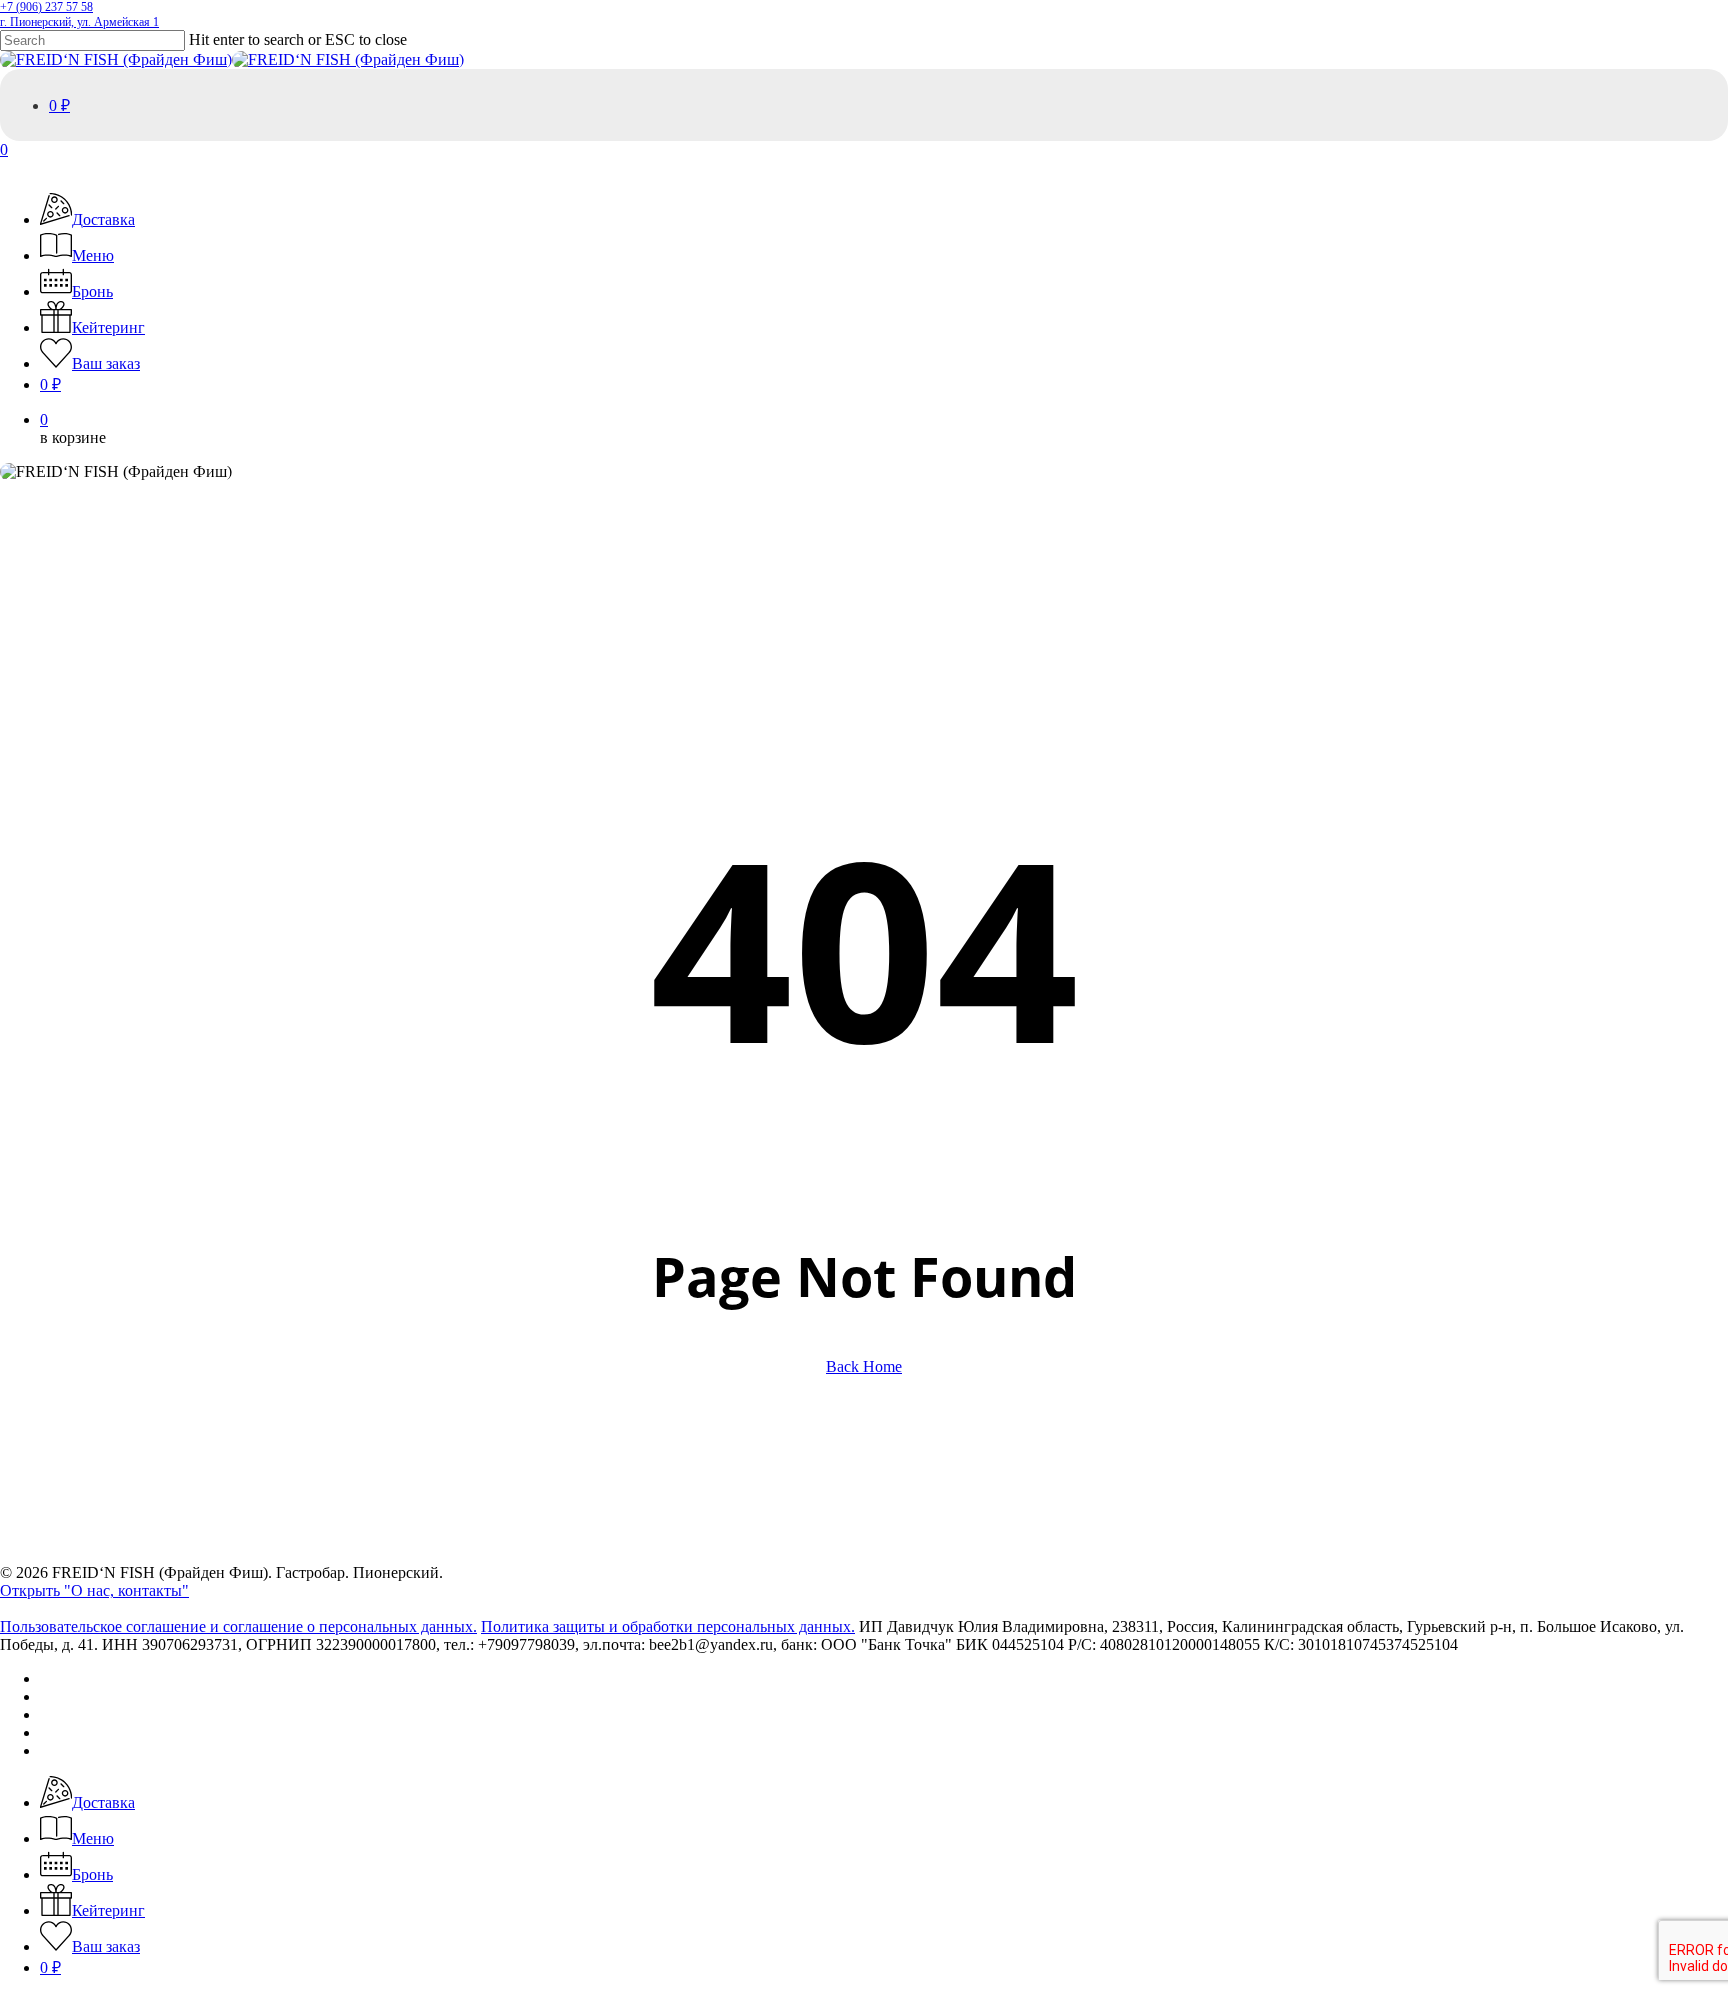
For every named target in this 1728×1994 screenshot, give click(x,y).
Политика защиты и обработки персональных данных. (668, 1626)
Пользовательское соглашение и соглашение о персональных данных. (238, 1626)
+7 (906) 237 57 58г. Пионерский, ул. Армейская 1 (79, 14)
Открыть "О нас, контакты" (94, 1590)
